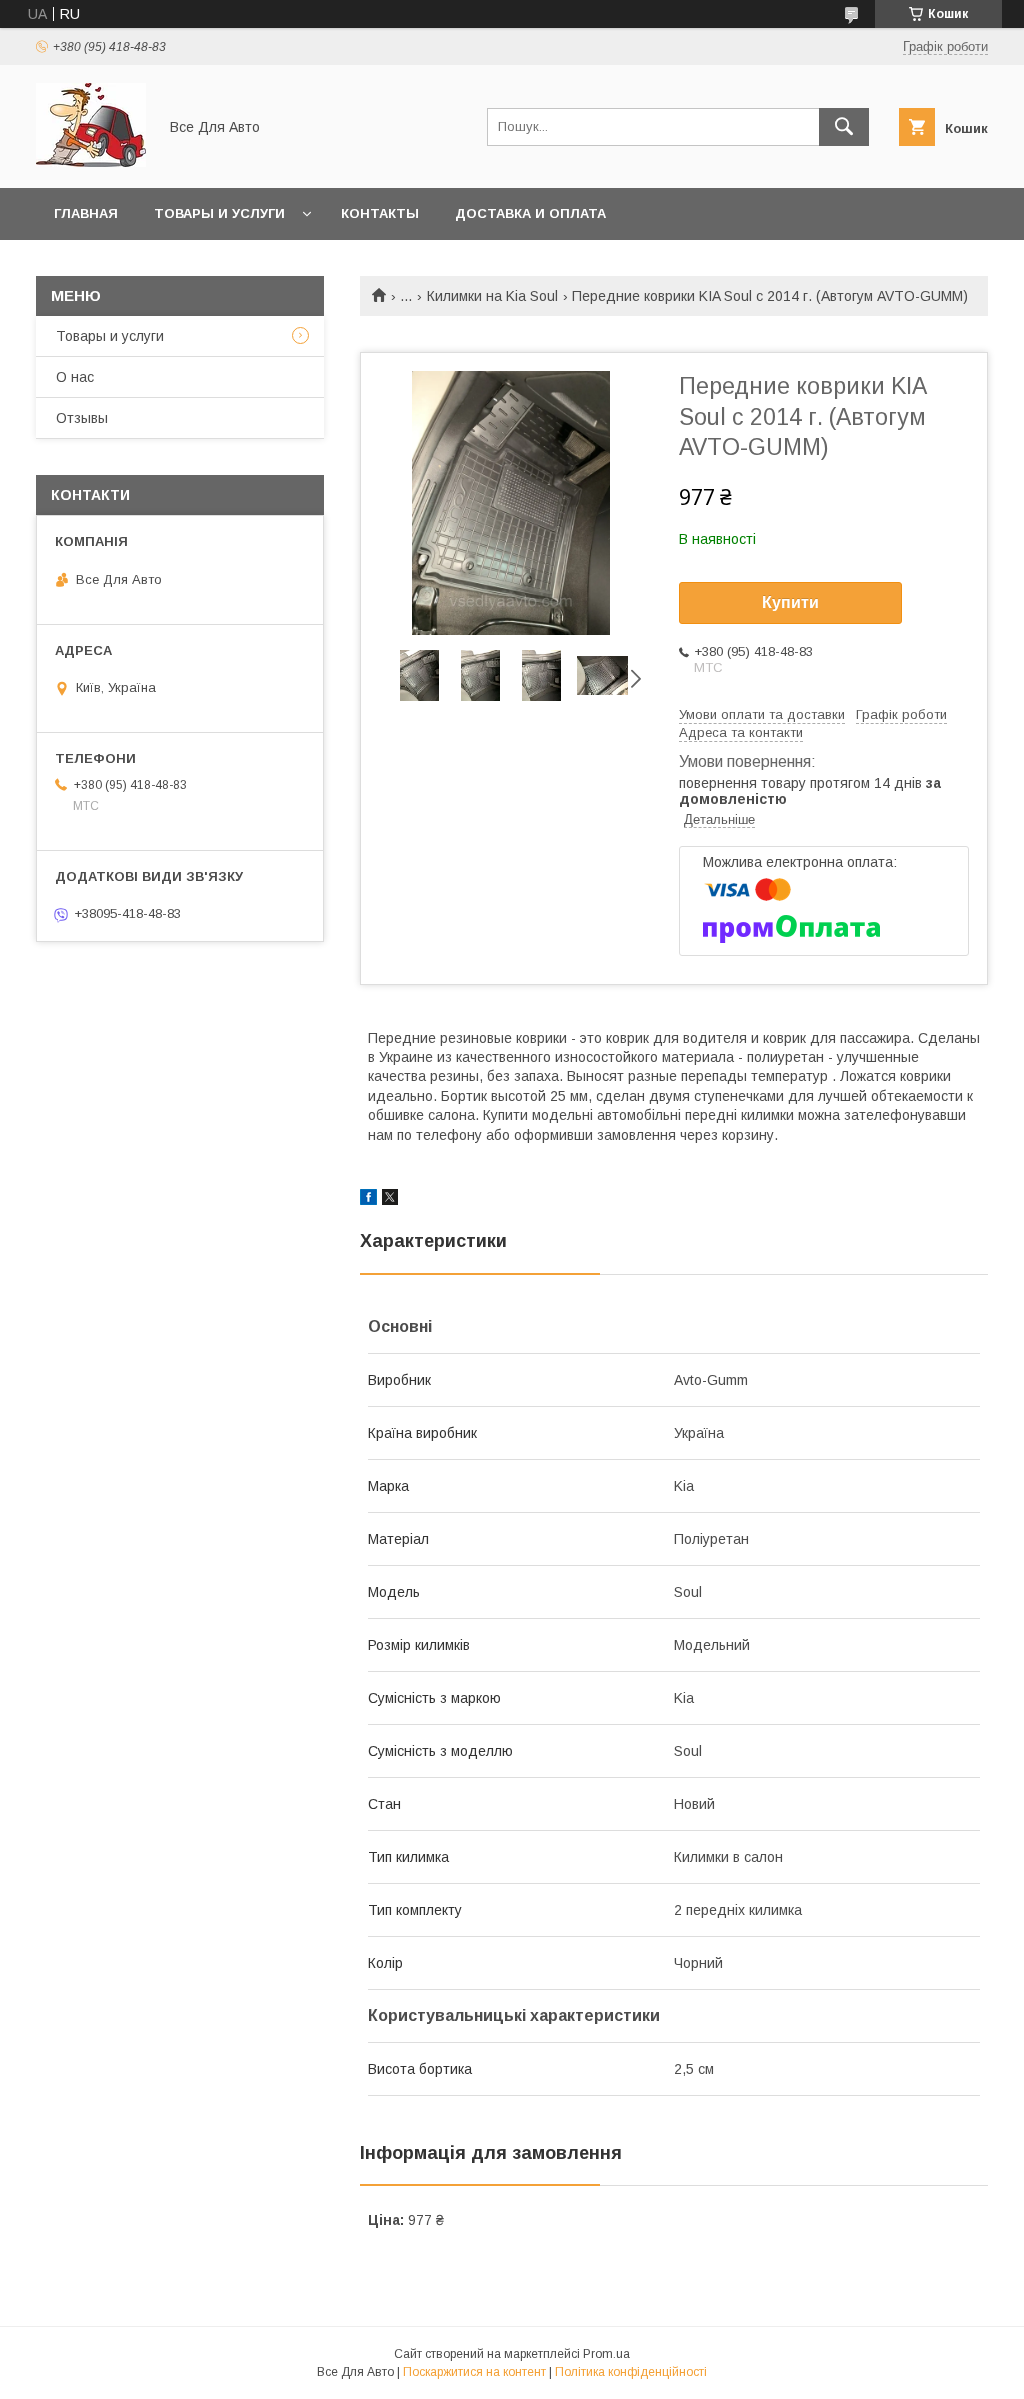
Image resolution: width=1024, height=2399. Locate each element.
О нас (75, 377)
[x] (390, 1200)
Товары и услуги (219, 213)
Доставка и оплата (530, 213)
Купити (790, 602)
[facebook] (368, 1200)
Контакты (380, 213)
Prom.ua (606, 2354)
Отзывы (82, 418)
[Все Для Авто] (91, 162)
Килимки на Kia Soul (492, 296)
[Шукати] (844, 127)
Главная (86, 213)
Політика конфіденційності (631, 2372)
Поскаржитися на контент (474, 2372)
